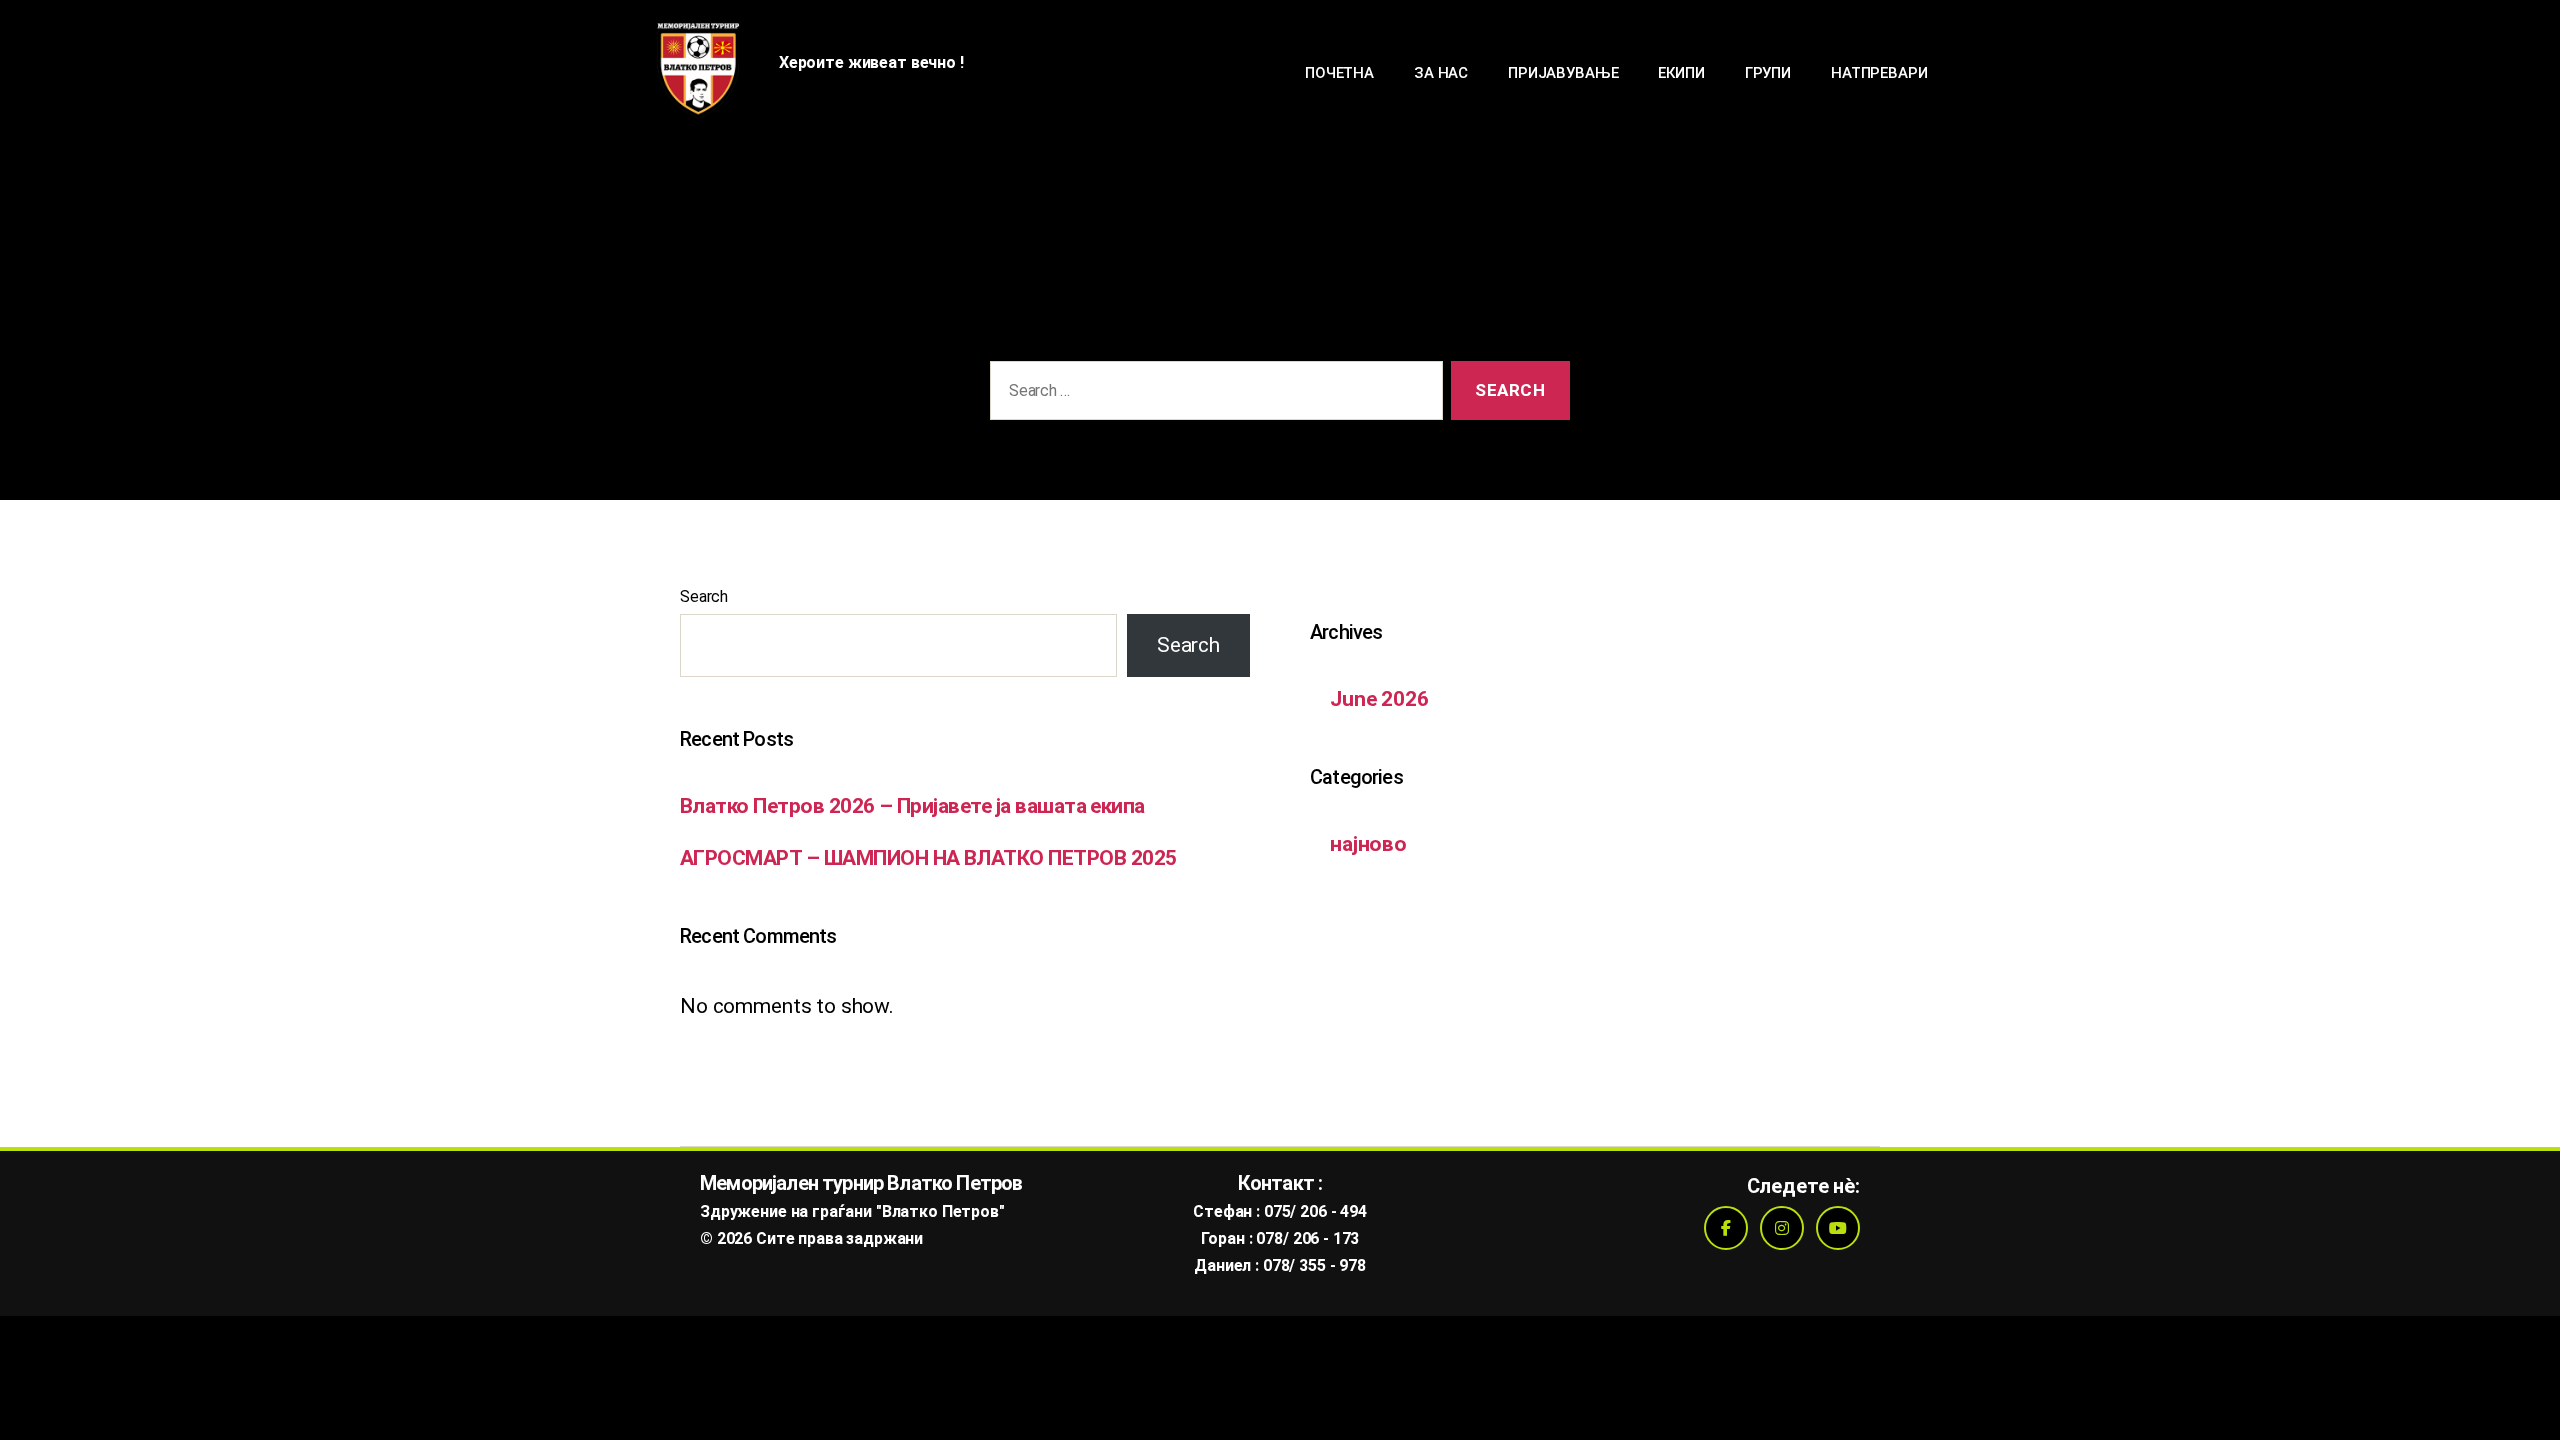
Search (704, 596)
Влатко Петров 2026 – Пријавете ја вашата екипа (912, 806)
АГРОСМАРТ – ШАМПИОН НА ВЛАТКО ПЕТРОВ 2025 (928, 858)
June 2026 (1379, 699)
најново (1368, 844)
